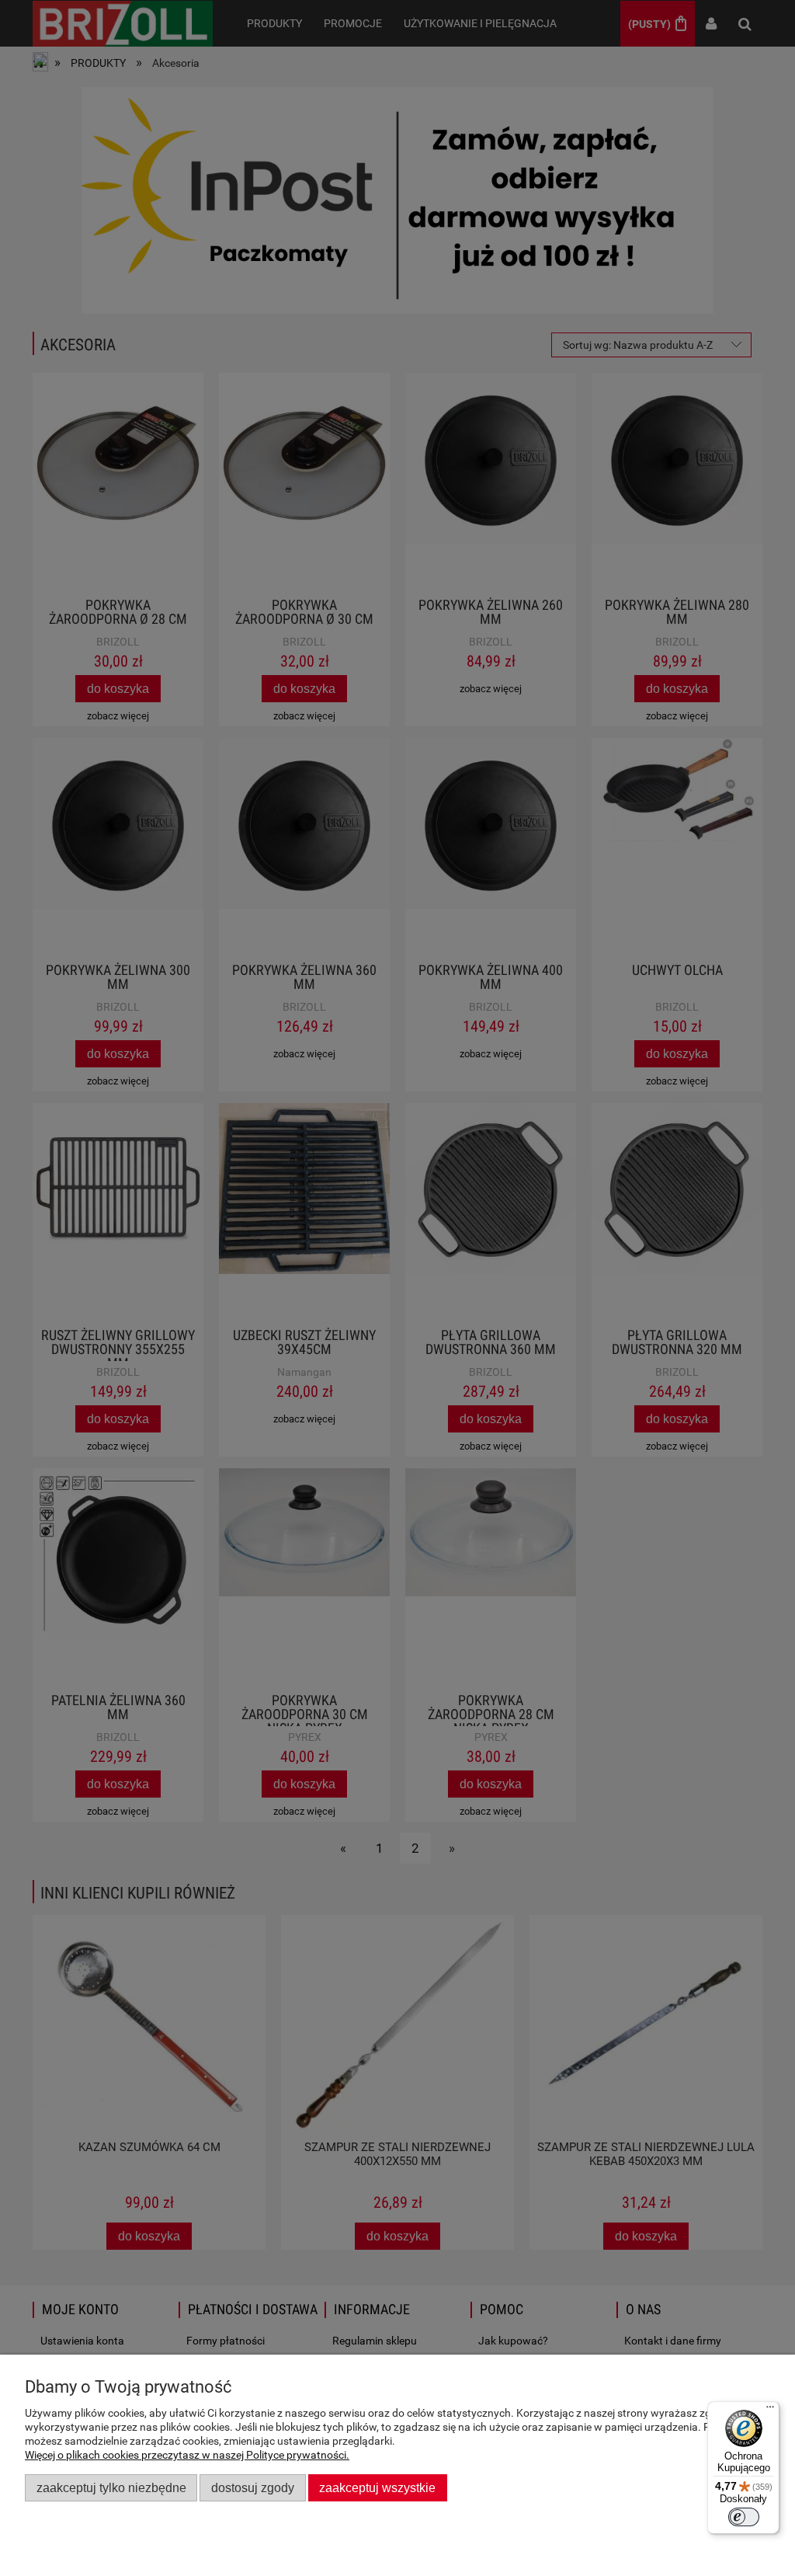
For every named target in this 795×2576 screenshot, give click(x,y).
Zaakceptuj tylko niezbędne (111, 2487)
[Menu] (770, 2411)
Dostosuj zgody (253, 2487)
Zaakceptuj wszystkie (377, 2487)
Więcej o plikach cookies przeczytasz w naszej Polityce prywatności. (187, 2455)
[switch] (744, 2517)
